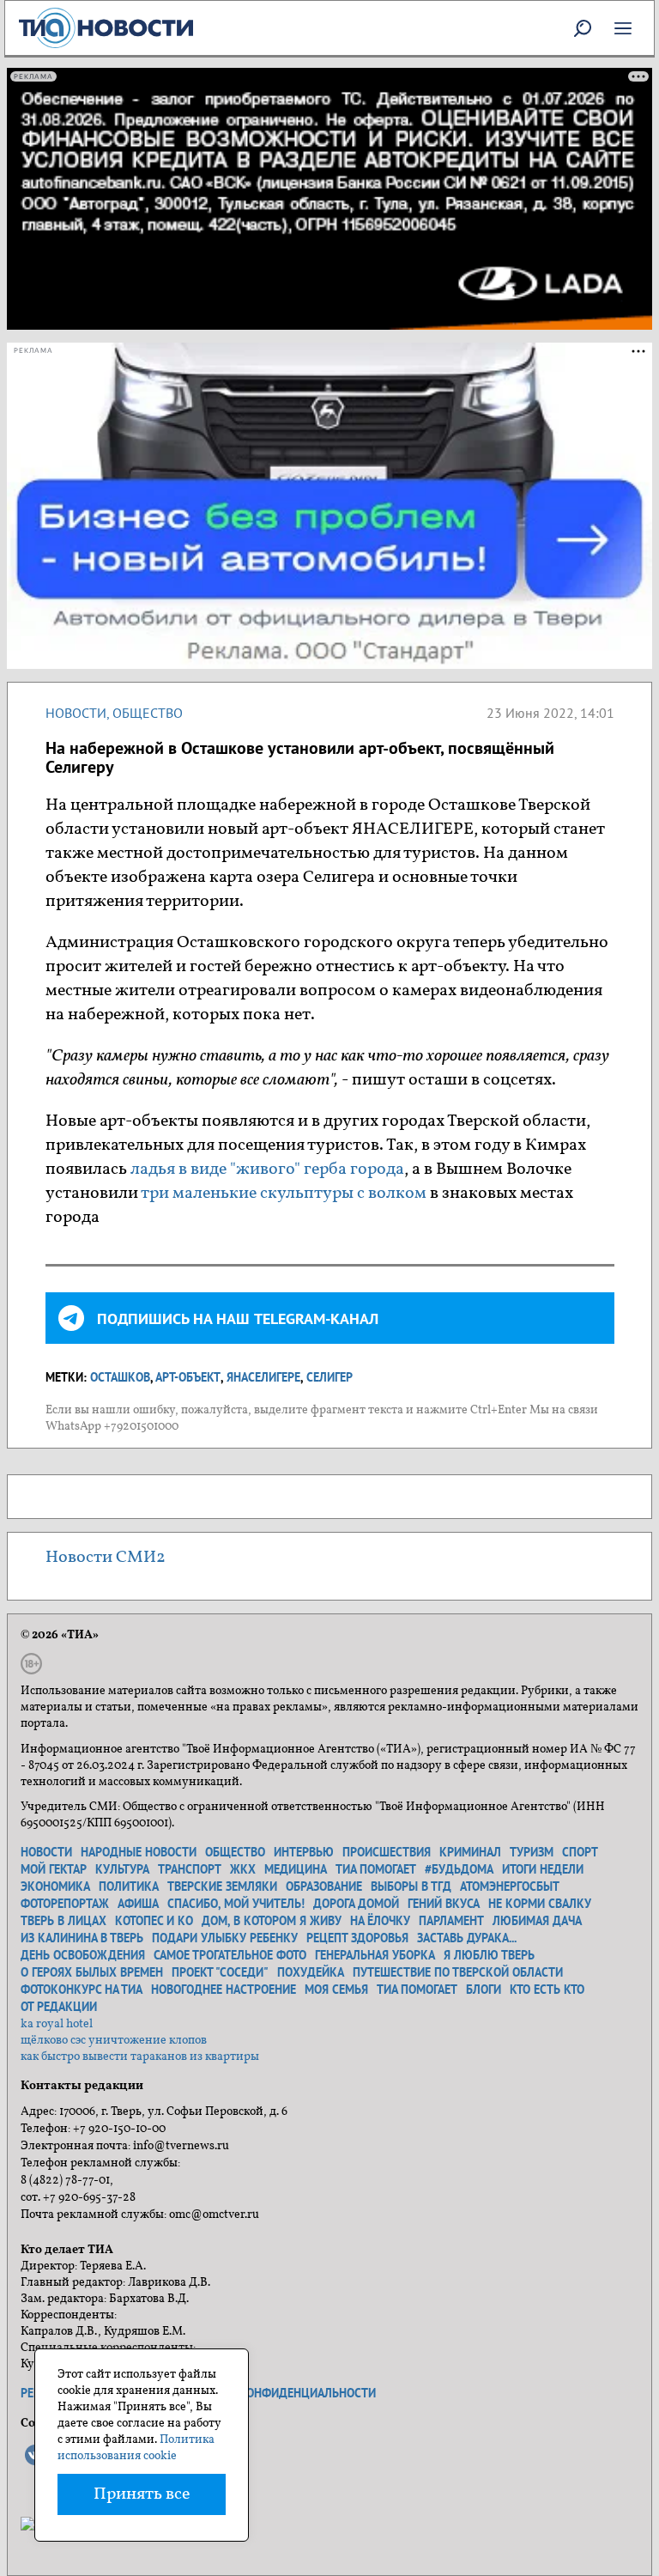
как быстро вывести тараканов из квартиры (140, 2057)
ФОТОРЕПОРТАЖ (65, 1904)
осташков (120, 1377)
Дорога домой (356, 1904)
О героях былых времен (92, 1972)
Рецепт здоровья (357, 1938)
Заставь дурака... (467, 1938)
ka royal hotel (57, 2024)
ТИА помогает (376, 1869)
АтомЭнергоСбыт (510, 1886)
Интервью (304, 1852)
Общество (148, 713)
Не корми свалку (540, 1904)
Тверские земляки (222, 1886)
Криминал (470, 1852)
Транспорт (190, 1869)
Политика (129, 1886)
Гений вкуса (444, 1904)
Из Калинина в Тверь (82, 1938)
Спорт (580, 1852)
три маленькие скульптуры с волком (284, 1194)
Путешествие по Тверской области (458, 1972)
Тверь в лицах (63, 1921)
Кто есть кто (547, 1990)
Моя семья (336, 1990)
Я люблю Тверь (489, 1955)
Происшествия (387, 1852)
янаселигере (263, 1377)
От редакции (59, 2007)
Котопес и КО (154, 1921)
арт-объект (188, 1377)
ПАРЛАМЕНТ (451, 1921)
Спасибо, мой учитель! (236, 1904)
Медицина (296, 1869)
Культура (122, 1869)
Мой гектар (54, 1869)
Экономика (55, 1886)
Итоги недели (543, 1869)
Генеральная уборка (375, 1955)
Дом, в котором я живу (272, 1921)
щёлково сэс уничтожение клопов (114, 2041)
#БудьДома (459, 1869)
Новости (76, 713)
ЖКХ (243, 1869)
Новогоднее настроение (224, 1990)
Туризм (532, 1852)
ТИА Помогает (417, 1990)
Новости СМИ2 (106, 1558)
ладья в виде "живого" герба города (267, 1170)
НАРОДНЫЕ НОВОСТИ (139, 1852)
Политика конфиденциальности (276, 2393)
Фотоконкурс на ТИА (82, 1990)
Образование (324, 1886)
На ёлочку (380, 1921)
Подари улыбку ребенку (225, 1938)
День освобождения (83, 1955)
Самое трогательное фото (230, 1955)
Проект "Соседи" (220, 1972)
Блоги (484, 1990)
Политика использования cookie (136, 2448)
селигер (329, 1377)
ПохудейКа (311, 1972)
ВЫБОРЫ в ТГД (411, 1886)
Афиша (138, 1904)
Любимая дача (537, 1921)
